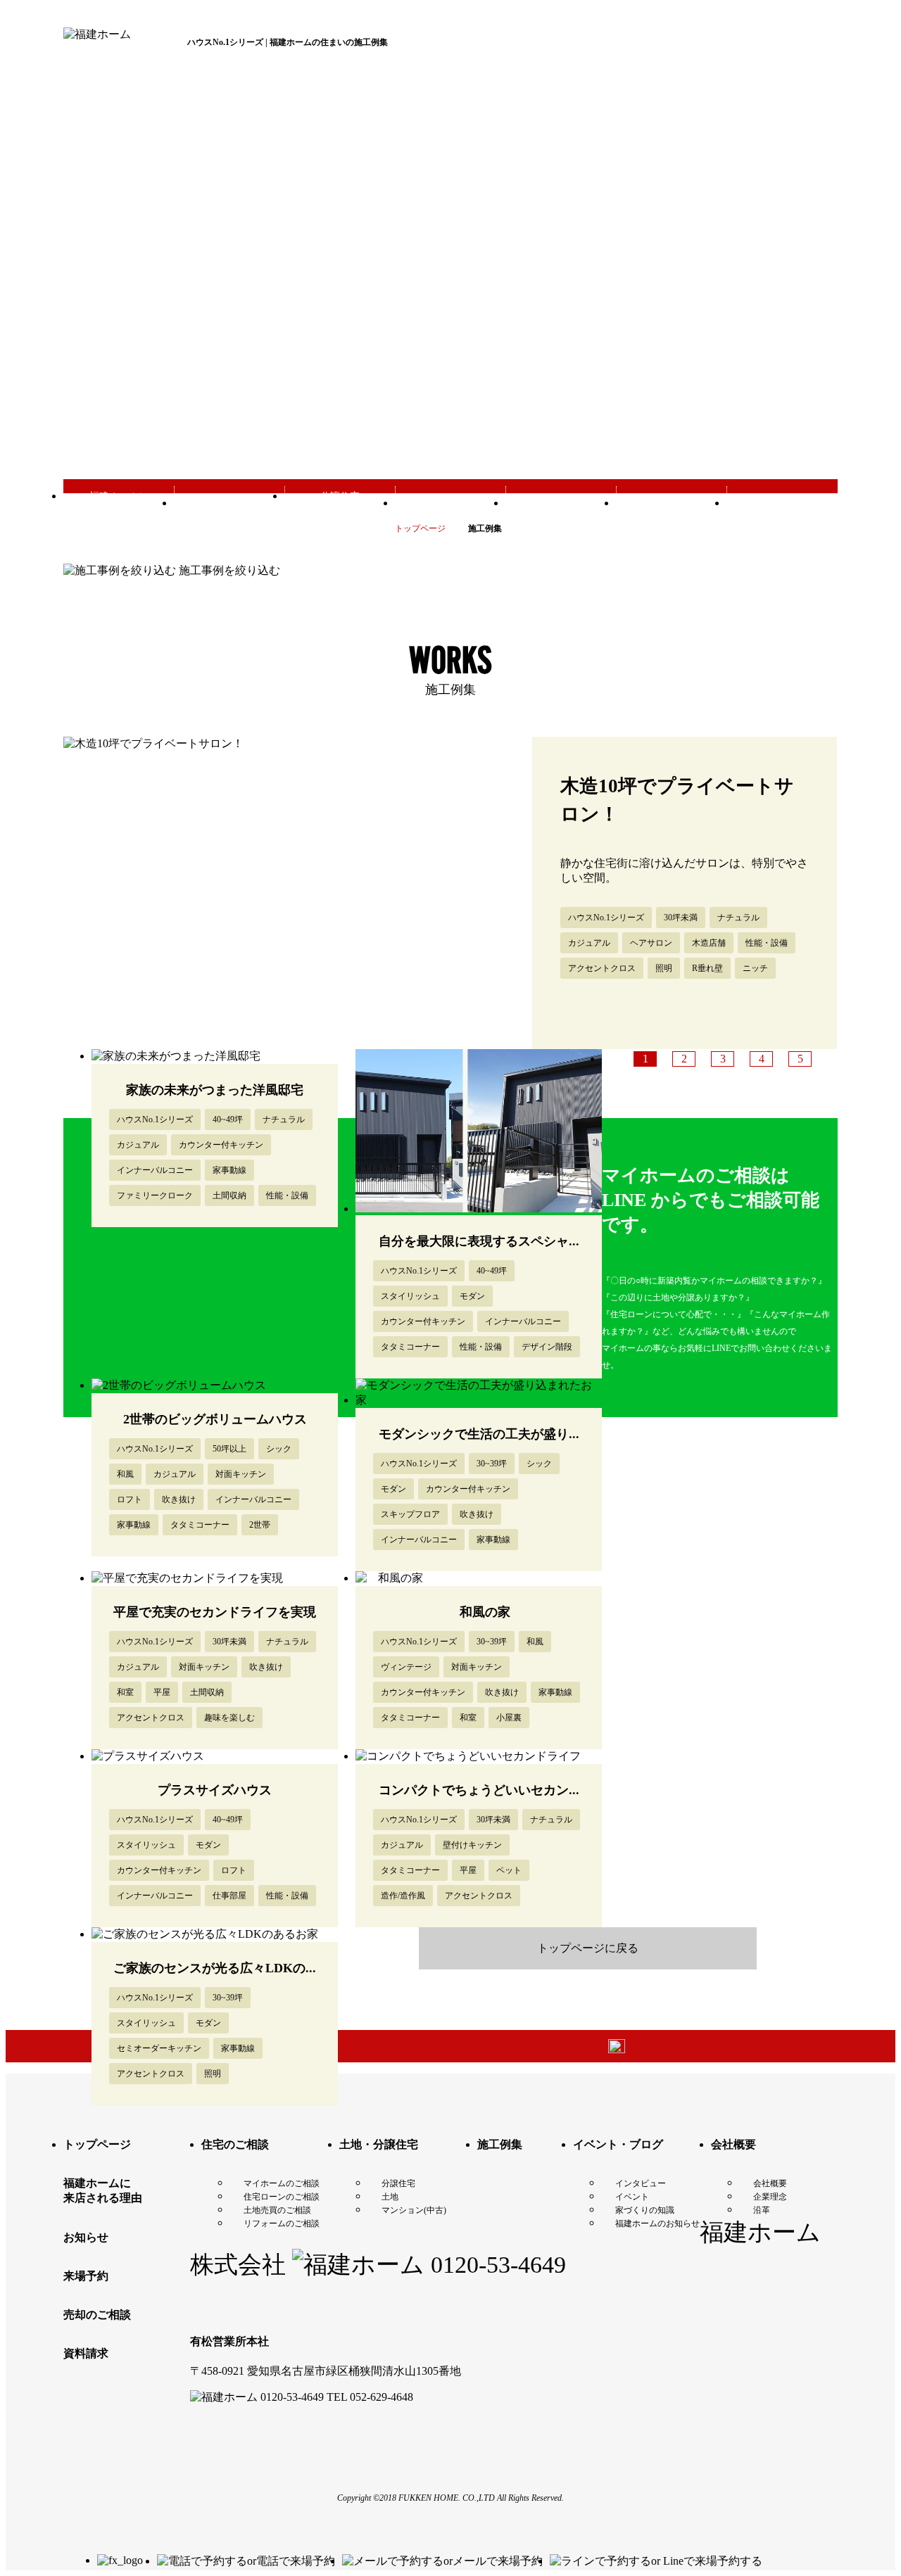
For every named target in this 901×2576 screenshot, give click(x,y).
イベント (632, 2197)
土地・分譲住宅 (379, 2144)
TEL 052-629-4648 (370, 2397)
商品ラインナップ (450, 503)
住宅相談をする (229, 503)
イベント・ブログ (672, 503)
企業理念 (770, 2197)
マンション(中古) (414, 2210)
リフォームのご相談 (282, 2223)
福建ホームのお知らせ (657, 2223)
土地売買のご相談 (277, 2210)
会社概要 (782, 503)
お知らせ (86, 2237)
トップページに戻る (588, 1948)
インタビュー (641, 2183)
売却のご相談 (97, 2315)
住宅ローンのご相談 (282, 2197)
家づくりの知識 (645, 2210)
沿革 (762, 2210)
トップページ (97, 2144)
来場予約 (86, 2276)
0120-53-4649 (495, 2265)
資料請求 (86, 2353)
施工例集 (561, 503)
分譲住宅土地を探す (340, 503)
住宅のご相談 (235, 2144)
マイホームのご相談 (282, 2183)
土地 (390, 2197)
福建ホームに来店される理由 (119, 503)
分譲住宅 (398, 2183)
